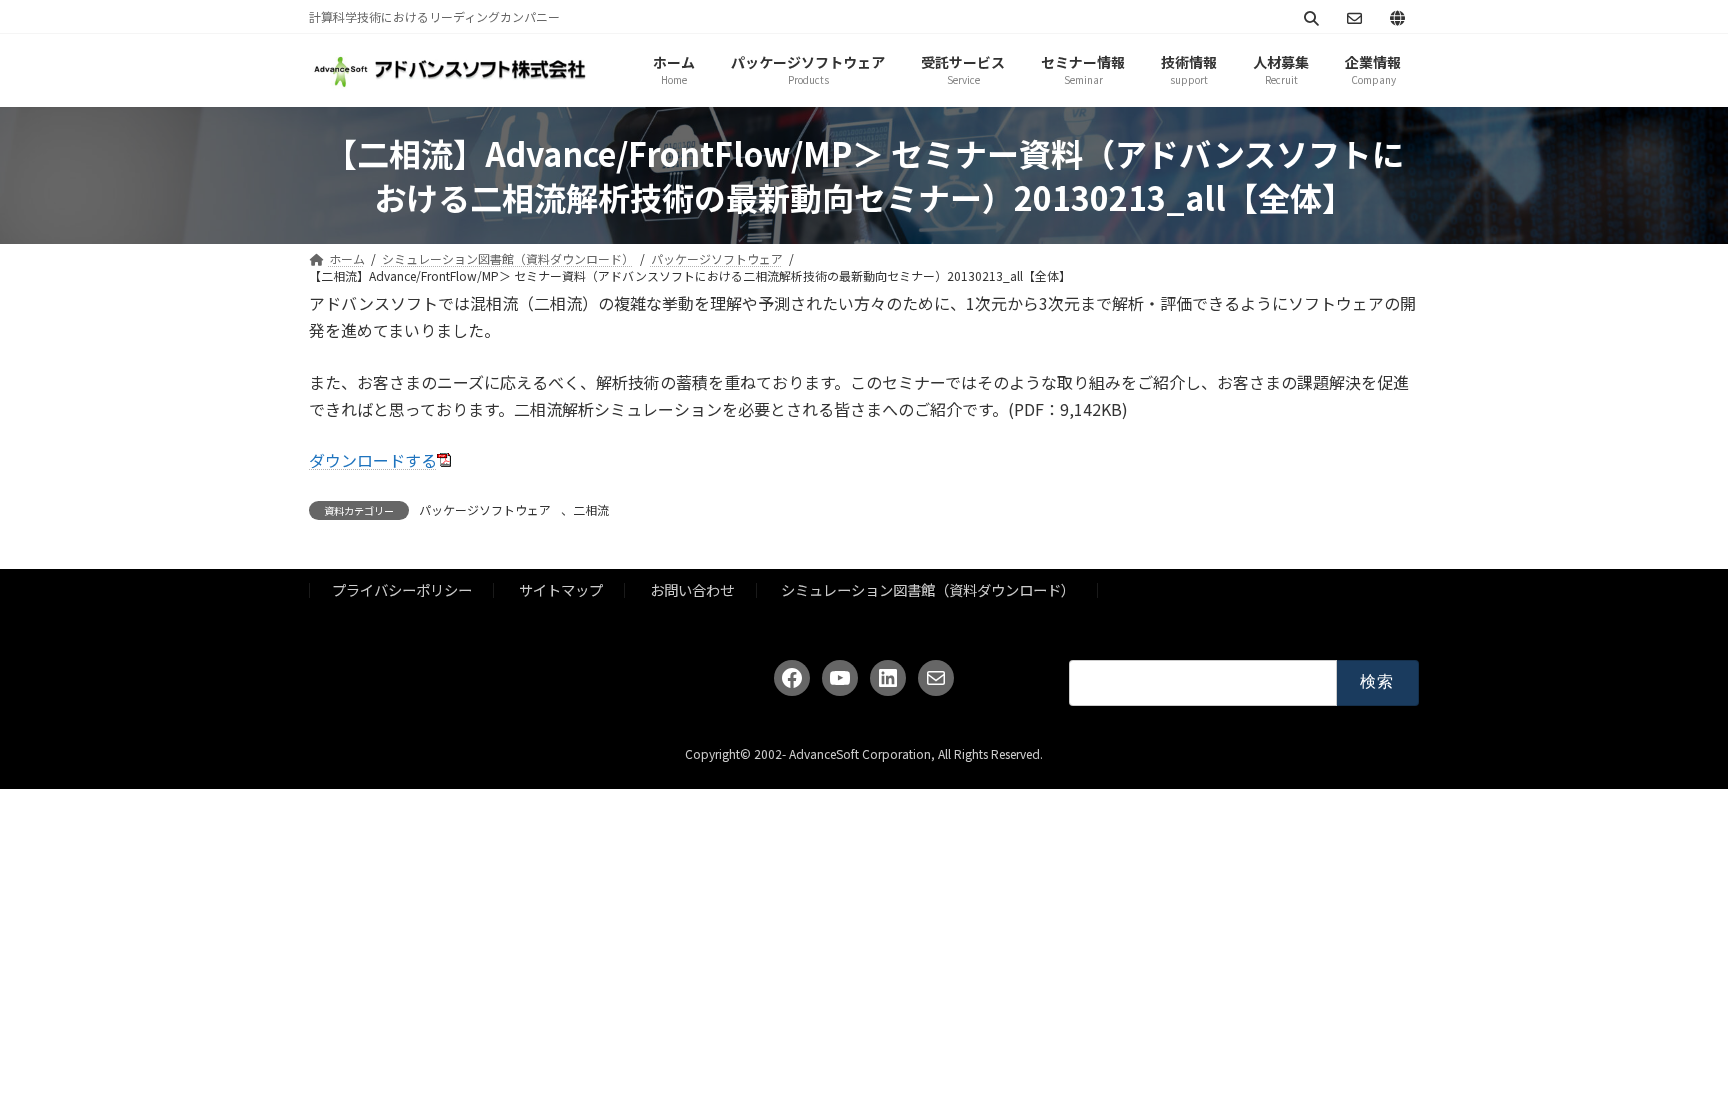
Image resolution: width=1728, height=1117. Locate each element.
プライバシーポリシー (402, 590)
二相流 (591, 509)
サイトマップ (561, 590)
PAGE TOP (1672, 1065)
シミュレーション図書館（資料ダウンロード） (928, 590)
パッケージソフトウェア (485, 509)
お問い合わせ (692, 590)
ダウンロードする (373, 460)
